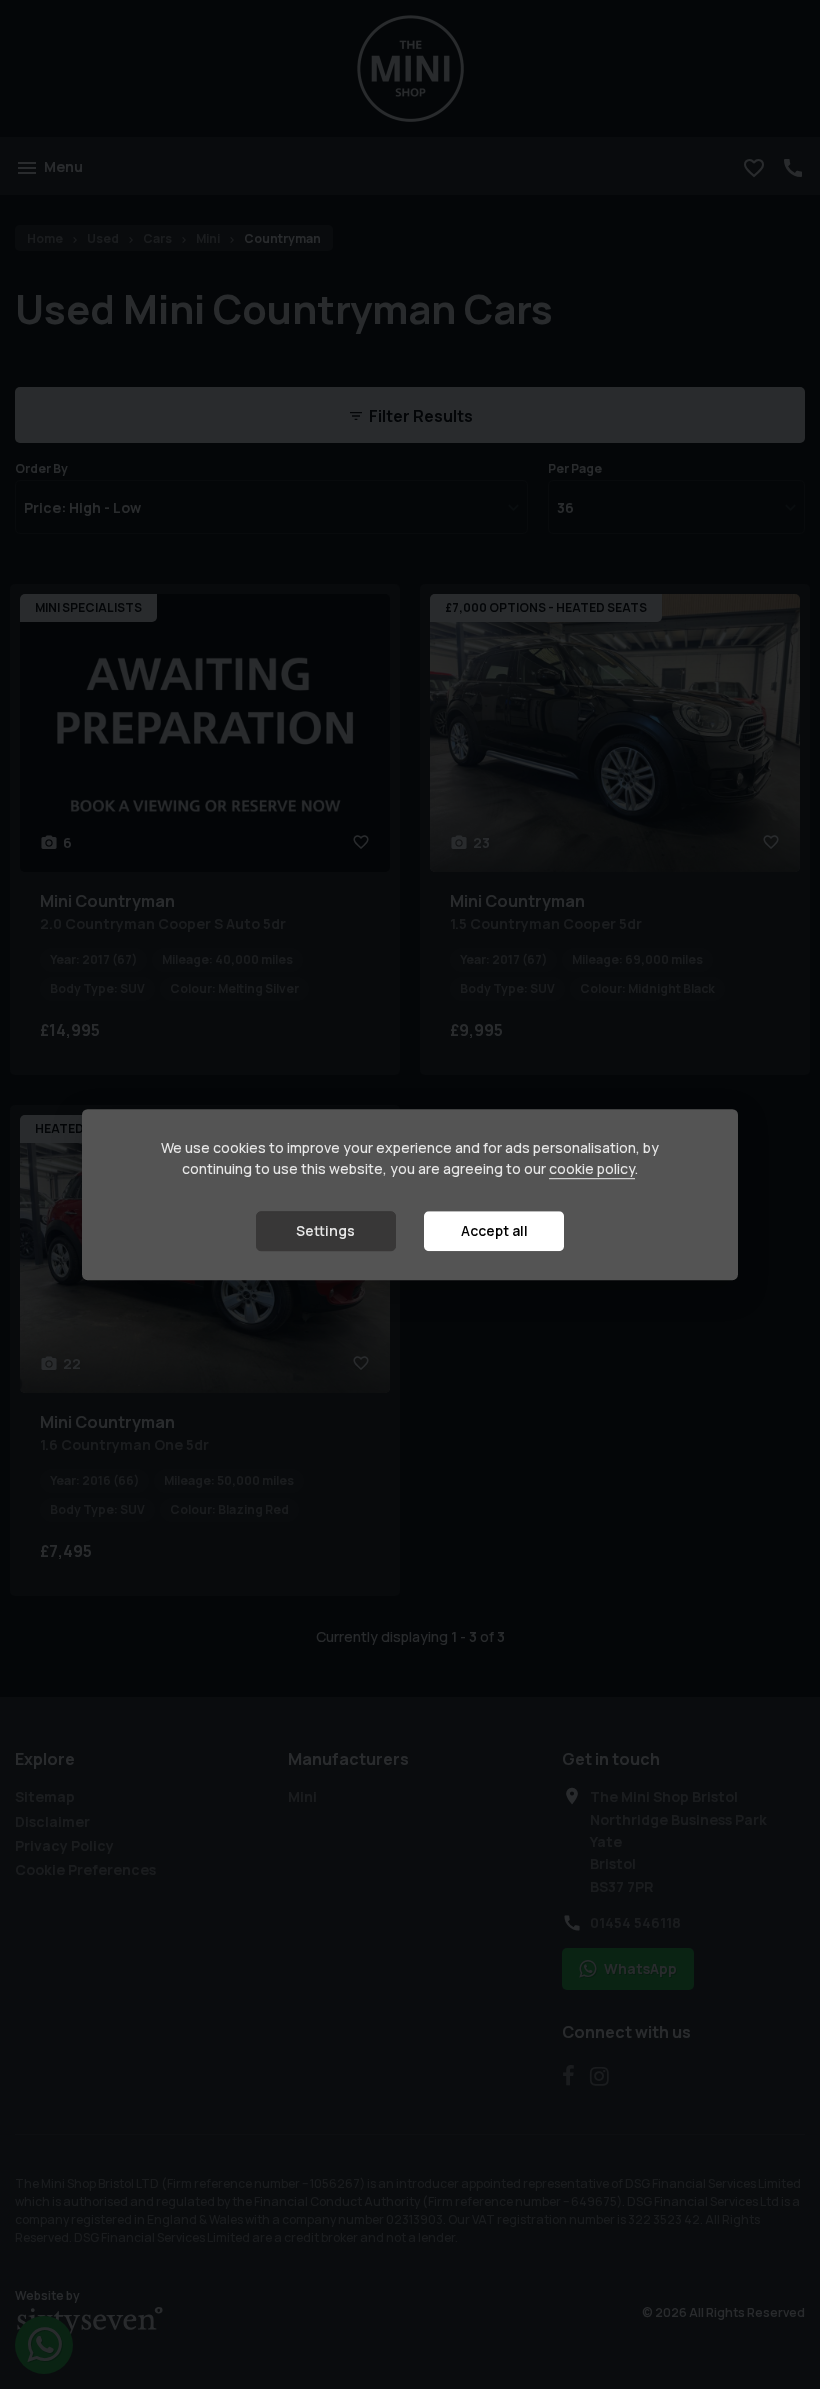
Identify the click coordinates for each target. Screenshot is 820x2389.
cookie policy (592, 1169)
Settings (325, 1231)
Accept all (494, 1231)
